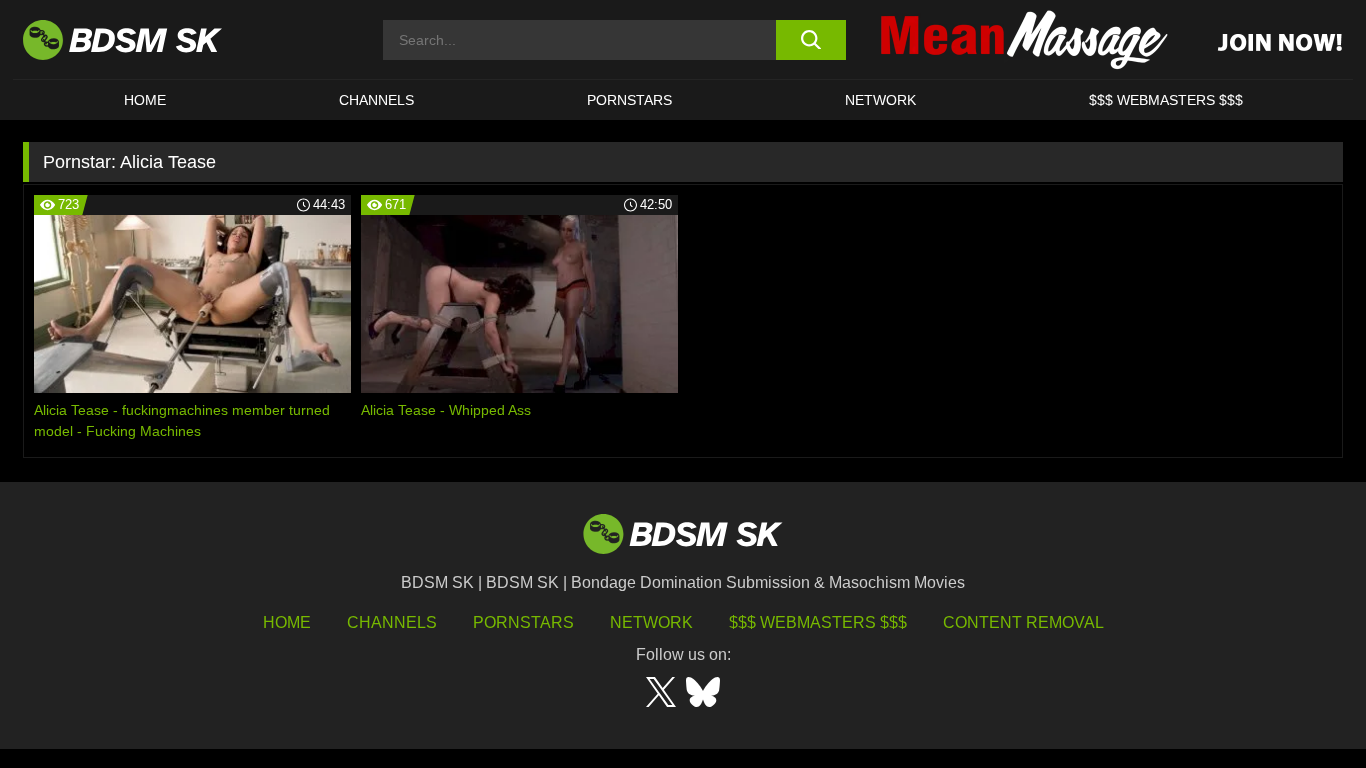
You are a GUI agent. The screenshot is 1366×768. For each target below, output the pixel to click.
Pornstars (523, 622)
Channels (392, 622)
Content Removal (1023, 622)
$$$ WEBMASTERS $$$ (1166, 100)
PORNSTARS (629, 100)
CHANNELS (376, 100)
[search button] (810, 40)
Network (880, 100)
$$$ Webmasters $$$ (818, 622)
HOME (145, 100)
